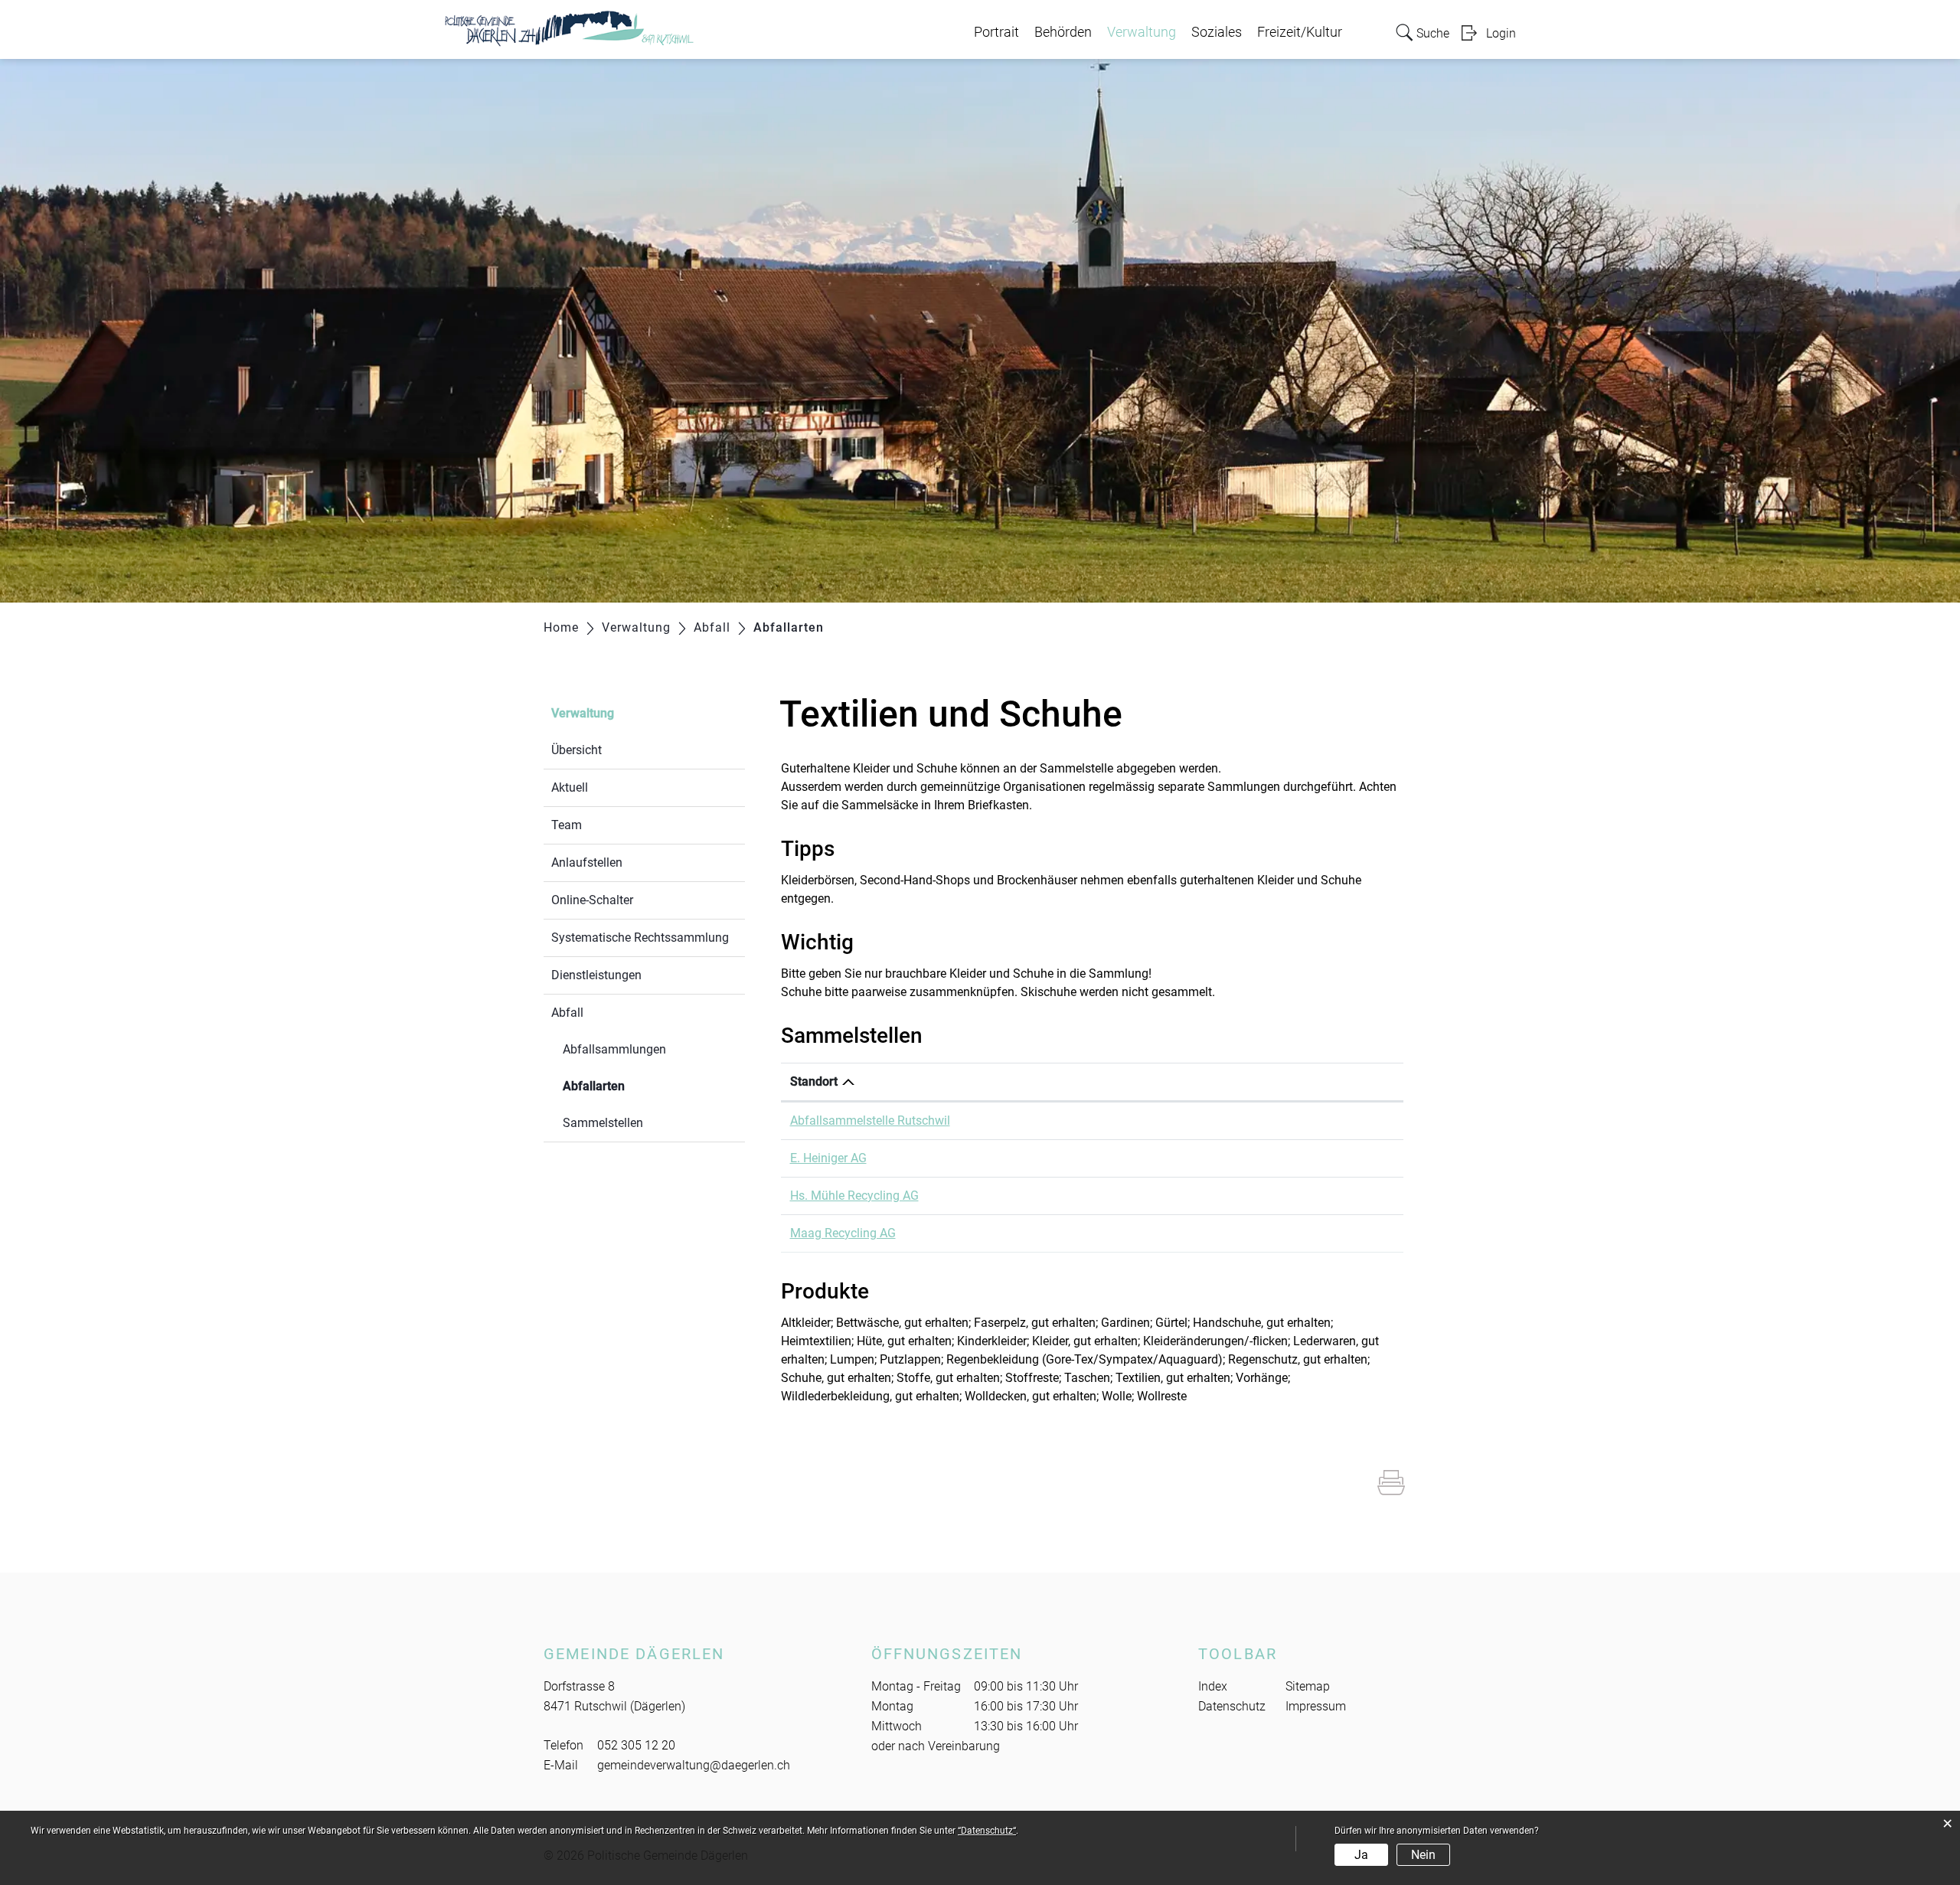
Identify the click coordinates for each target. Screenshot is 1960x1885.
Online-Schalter (592, 900)
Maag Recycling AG (843, 1233)
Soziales (1217, 32)
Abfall (567, 1013)
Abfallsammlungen (614, 1049)
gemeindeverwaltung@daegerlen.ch (694, 1765)
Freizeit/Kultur (1300, 32)
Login (1501, 33)
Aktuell (570, 787)
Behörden (1063, 32)
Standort (814, 1081)
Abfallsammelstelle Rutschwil (870, 1121)
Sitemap (1308, 1686)
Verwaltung (1142, 32)
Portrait (996, 32)
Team (567, 825)
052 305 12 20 (636, 1745)
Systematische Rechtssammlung (640, 938)
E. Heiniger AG (828, 1158)
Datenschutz (1232, 1706)
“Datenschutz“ (987, 1831)
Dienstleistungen (596, 975)
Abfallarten (630, 1086)
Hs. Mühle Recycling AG (854, 1196)
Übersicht (577, 750)
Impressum (1316, 1706)
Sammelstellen (603, 1123)
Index (1213, 1686)
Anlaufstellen (587, 862)
